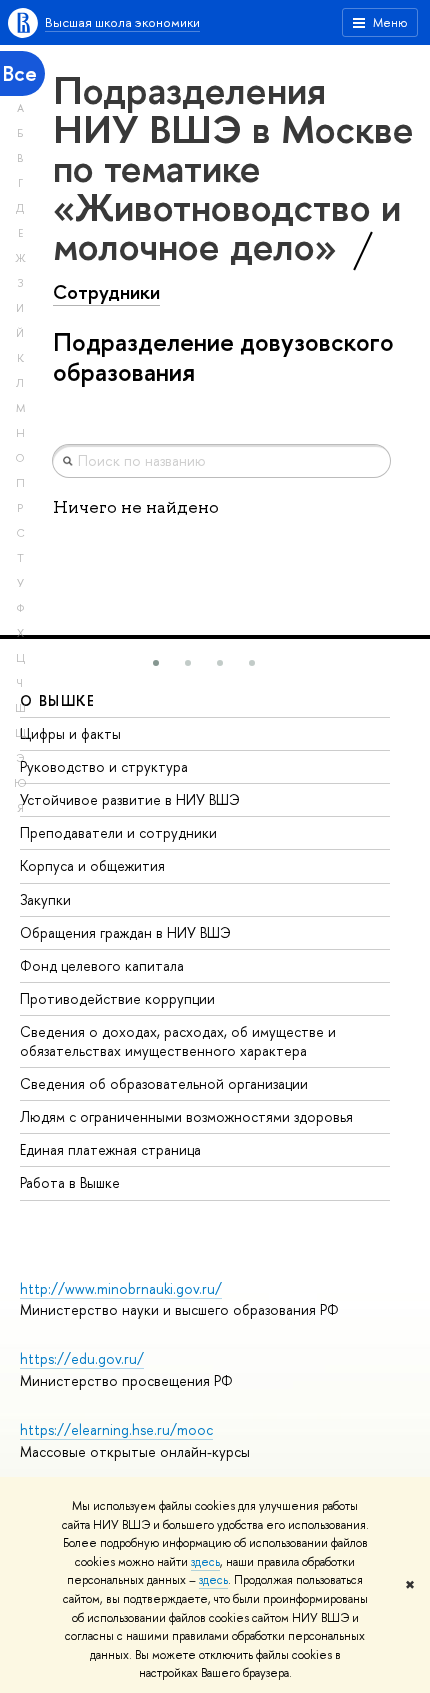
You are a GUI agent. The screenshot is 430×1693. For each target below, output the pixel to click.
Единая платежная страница (110, 1149)
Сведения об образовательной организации (164, 1083)
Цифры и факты (70, 733)
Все (20, 73)
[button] (156, 663)
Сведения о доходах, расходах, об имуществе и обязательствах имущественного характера (178, 1040)
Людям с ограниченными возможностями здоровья (186, 1116)
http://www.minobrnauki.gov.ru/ (121, 1288)
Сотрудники (106, 292)
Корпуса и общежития (92, 865)
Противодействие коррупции (117, 998)
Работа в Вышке (70, 1182)
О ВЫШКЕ (58, 700)
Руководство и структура (104, 766)
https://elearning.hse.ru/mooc (116, 1429)
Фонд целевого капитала (102, 965)
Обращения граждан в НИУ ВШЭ (125, 932)
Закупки (45, 899)
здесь (205, 1562)
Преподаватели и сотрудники (118, 832)
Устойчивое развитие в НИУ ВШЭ (130, 799)
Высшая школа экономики (122, 22)
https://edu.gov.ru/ (82, 1358)
